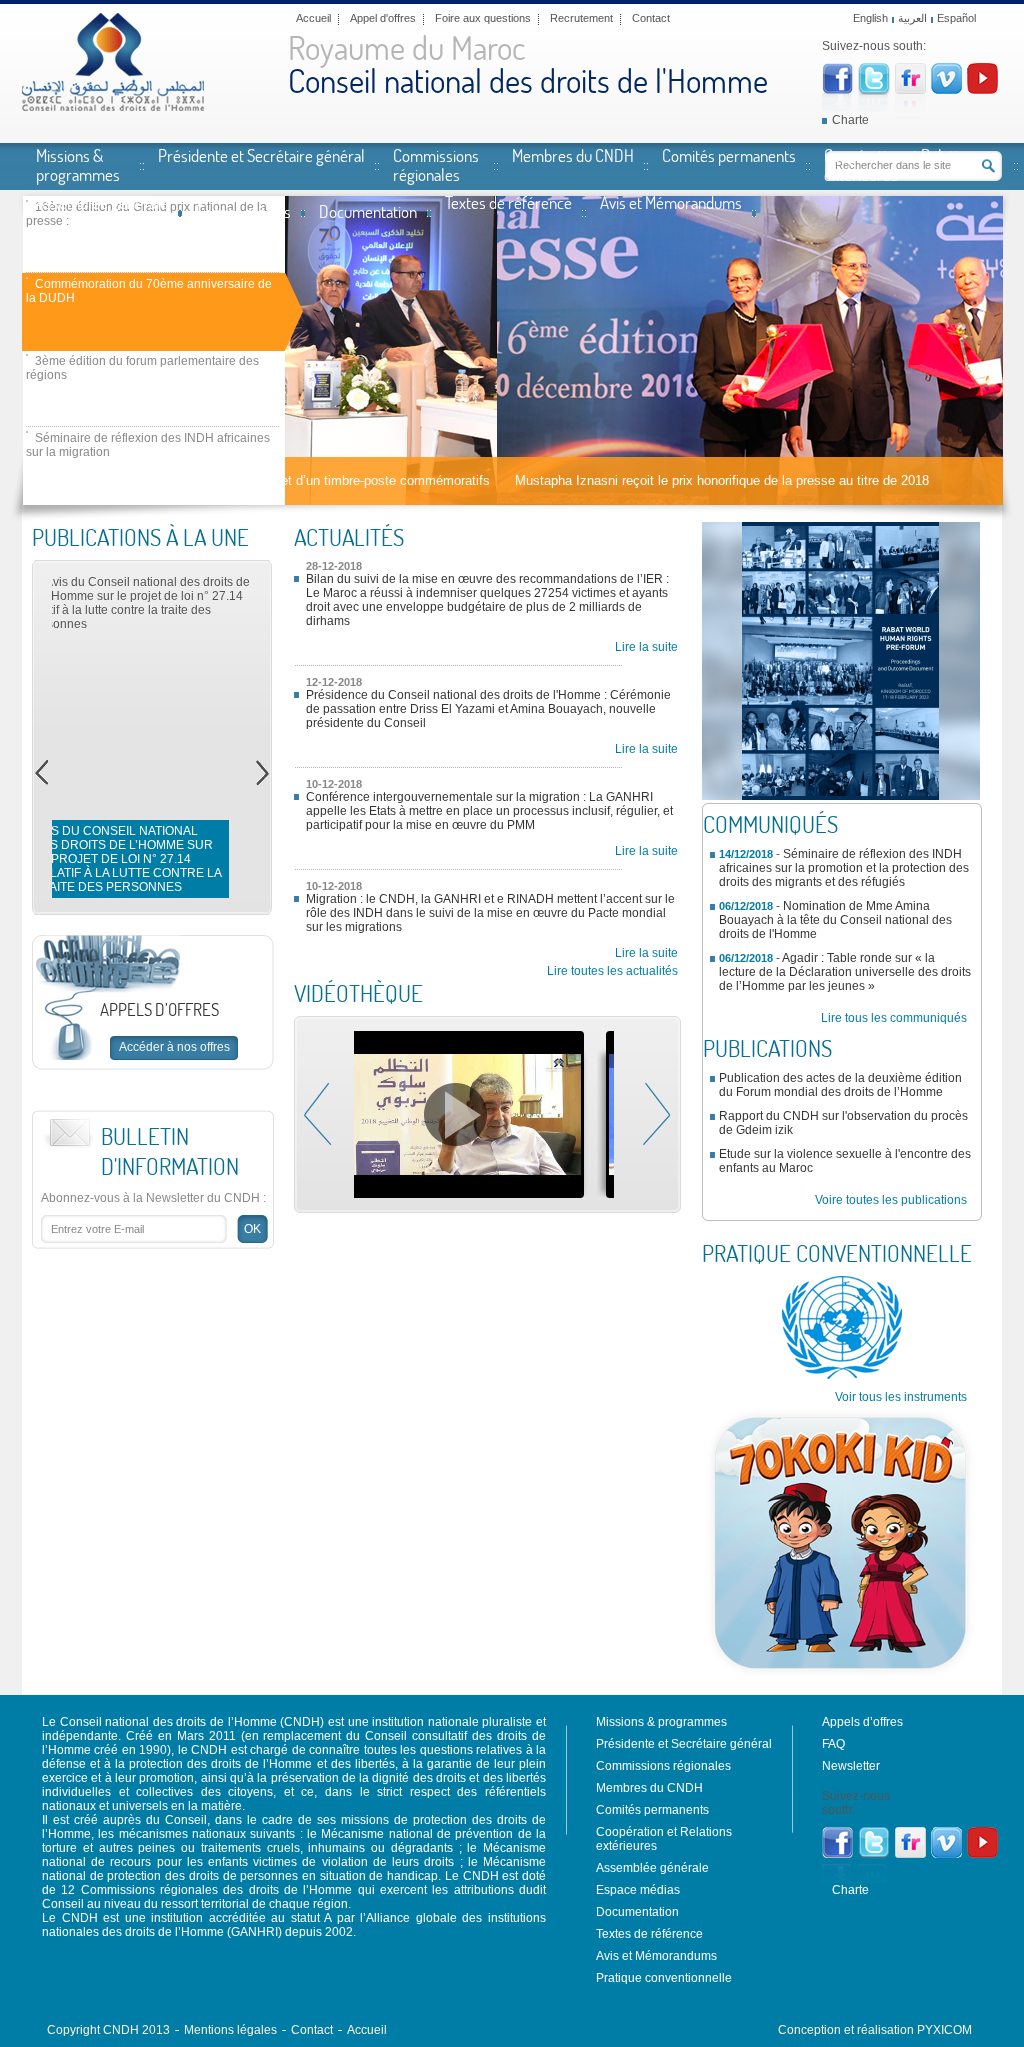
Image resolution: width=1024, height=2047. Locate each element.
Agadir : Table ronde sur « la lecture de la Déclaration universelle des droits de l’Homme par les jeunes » (845, 972)
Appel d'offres (383, 18)
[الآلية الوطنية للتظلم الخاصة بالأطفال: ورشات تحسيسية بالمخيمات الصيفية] (480, 1114)
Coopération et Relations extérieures (902, 164)
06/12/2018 (746, 906)
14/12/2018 (746, 854)
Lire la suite (646, 647)
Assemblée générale (102, 202)
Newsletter (851, 1766)
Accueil (313, 18)
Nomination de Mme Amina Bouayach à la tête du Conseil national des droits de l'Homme (835, 920)
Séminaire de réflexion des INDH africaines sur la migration (148, 445)
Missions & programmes (78, 164)
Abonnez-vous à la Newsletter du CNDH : (153, 1198)
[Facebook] (837, 90)
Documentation (368, 211)
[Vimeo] (946, 90)
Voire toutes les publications (891, 1200)
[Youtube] (982, 90)
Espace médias (243, 211)
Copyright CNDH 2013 (108, 2030)
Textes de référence (508, 202)
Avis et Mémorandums (671, 202)
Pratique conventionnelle (664, 1978)
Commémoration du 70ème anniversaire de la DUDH (149, 291)
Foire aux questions (483, 18)
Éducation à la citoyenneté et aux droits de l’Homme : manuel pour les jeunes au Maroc (149, 866)
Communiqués (770, 824)
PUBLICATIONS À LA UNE (140, 537)
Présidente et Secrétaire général (261, 155)
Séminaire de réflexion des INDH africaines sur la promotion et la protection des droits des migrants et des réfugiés (844, 868)
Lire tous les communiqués (894, 1018)
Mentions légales (230, 2030)
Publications (767, 1048)
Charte (850, 120)
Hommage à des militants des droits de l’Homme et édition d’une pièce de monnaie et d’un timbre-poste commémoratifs (644, 480)
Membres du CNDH (573, 155)
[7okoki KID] (841, 1678)
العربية (912, 18)
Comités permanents (729, 155)
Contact (651, 18)
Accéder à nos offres (174, 1047)
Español (956, 18)
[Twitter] (874, 91)
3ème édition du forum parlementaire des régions (142, 368)
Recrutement (581, 18)
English (870, 18)
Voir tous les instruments (901, 1397)
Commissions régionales (436, 164)
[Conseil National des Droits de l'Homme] (113, 107)
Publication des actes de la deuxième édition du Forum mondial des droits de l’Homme (840, 1085)
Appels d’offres (862, 1722)
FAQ (833, 1744)
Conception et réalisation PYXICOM (875, 2030)
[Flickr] (910, 90)
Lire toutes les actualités (612, 971)
